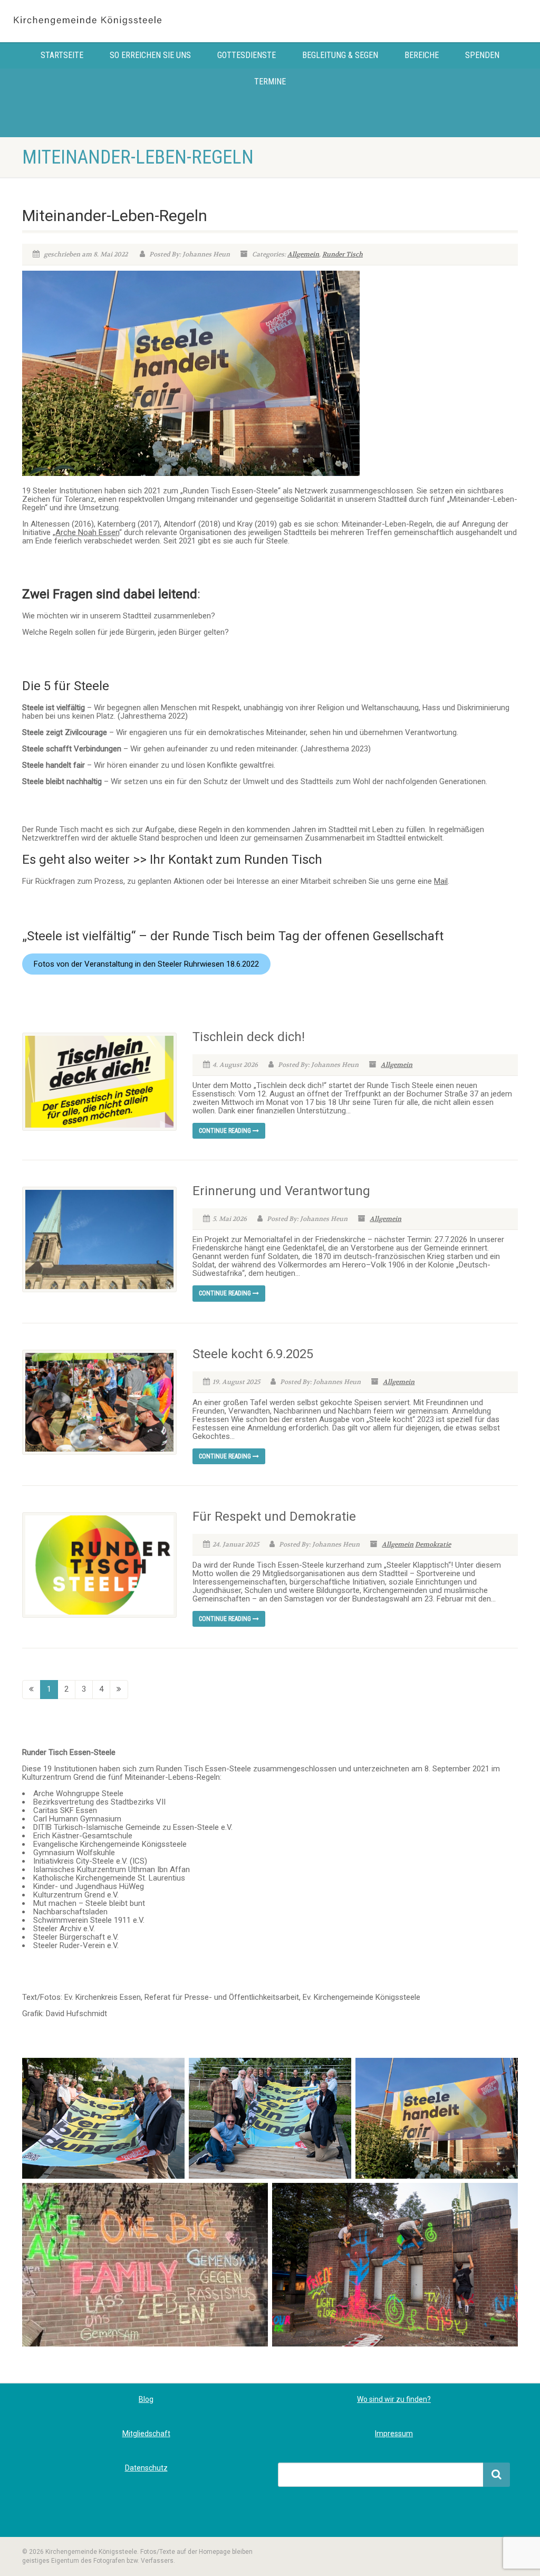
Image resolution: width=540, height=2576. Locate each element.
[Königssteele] (90, 21)
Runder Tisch (343, 254)
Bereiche (422, 55)
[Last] (119, 1689)
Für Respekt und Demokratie (274, 1516)
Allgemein (303, 254)
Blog (146, 2399)
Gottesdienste (247, 55)
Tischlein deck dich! (249, 1037)
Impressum (394, 2434)
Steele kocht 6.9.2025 (253, 1354)
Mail (441, 881)
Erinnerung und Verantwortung (281, 1191)
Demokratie (433, 1544)
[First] (31, 1689)
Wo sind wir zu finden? (394, 2399)
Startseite (62, 55)
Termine (270, 82)
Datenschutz (146, 2468)
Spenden (482, 55)
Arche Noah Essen (87, 532)
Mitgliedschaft (146, 2434)
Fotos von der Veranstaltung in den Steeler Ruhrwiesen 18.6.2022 (146, 964)
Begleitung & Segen (340, 55)
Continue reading (226, 1131)
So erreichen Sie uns (150, 55)
